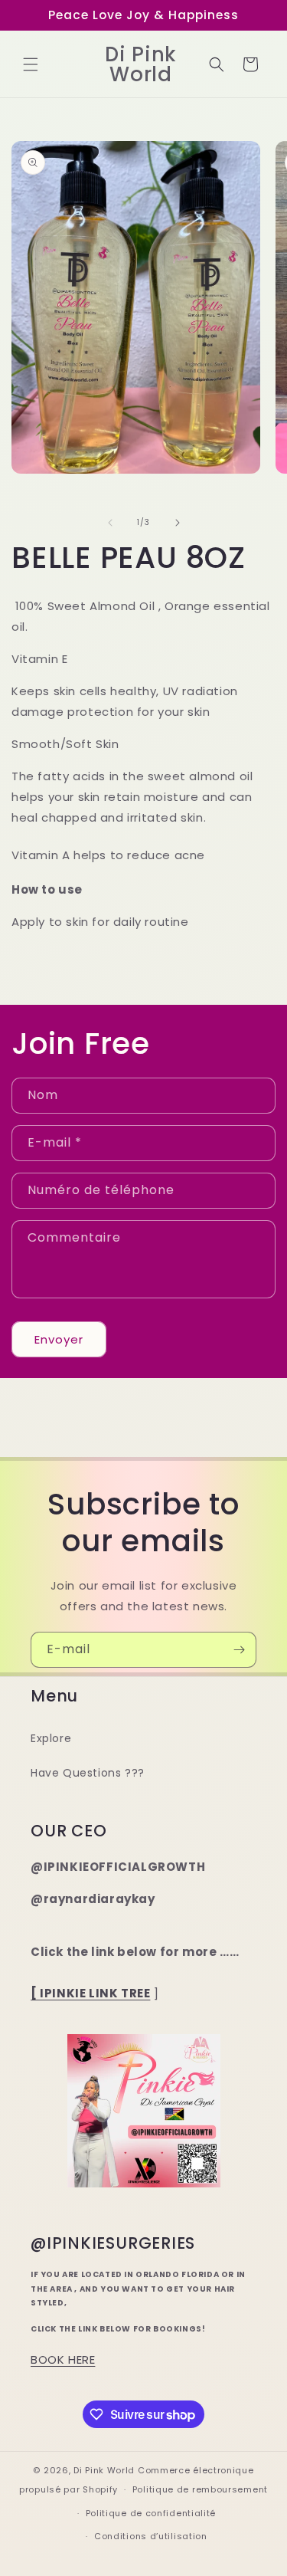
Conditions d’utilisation (151, 2536)
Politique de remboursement (200, 2489)
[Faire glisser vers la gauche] (110, 523)
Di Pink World (104, 2470)
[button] (31, 64)
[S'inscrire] (239, 1650)
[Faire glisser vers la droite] (178, 523)
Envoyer (59, 1339)
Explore (51, 1738)
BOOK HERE (63, 2359)
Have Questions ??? (88, 1773)
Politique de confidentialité (151, 2513)
